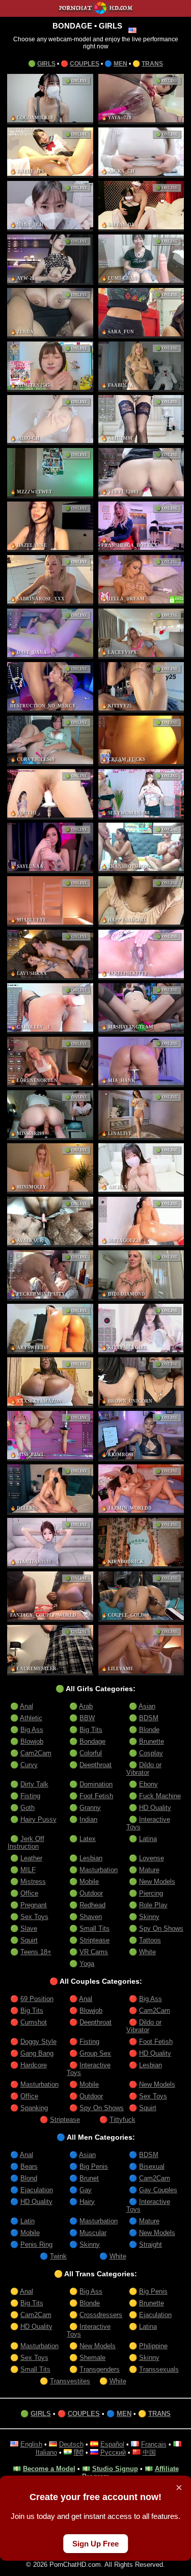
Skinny (149, 1917)
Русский (113, 2452)
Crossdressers (101, 2315)
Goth (28, 1808)
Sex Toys (34, 1917)
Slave (29, 1928)
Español (112, 2444)
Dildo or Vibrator (144, 1769)
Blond (29, 2178)
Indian (88, 1819)
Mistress (33, 1882)
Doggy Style (38, 2042)
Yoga (87, 1964)
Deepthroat (95, 1765)
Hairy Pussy (38, 1819)
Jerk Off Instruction (26, 1843)
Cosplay (151, 1753)
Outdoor (91, 1893)
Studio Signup (115, 2469)
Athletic (31, 1718)
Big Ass (32, 1730)
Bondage (92, 1741)
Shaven (91, 1917)
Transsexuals (159, 2369)
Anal (26, 1706)
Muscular (93, 2233)
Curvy (29, 1765)
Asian (147, 1706)
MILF (28, 1870)
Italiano (46, 2452)
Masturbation (99, 1870)
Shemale (92, 2358)
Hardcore (34, 2065)
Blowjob (32, 1741)
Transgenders (100, 2369)
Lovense (152, 1858)
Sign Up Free (95, 2544)
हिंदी (79, 2452)
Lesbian (91, 1858)
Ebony (148, 1784)
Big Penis (94, 2166)
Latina (148, 1839)
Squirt (29, 1940)
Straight (151, 2244)
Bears (29, 2166)
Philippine (153, 2346)
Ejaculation (37, 2190)
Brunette (152, 1741)
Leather (31, 1858)
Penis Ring (36, 2244)
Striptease (94, 1940)
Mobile (89, 1882)
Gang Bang (37, 2053)
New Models (157, 1882)
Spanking (34, 2108)
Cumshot (34, 2022)
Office (29, 1893)
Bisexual (152, 2166)
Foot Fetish (96, 1796)
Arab (86, 1706)
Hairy (87, 2202)
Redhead (92, 1905)
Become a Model (49, 2469)
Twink (58, 2256)
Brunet (89, 2178)
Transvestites (70, 2381)
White (147, 1952)
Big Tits (91, 1730)
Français (154, 2444)
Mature (149, 1870)
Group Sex (95, 2053)
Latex (88, 1839)
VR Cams (94, 1952)
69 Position (37, 1999)
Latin (28, 2221)
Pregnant (34, 1905)
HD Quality (155, 1808)
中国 (149, 2452)
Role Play (153, 1905)
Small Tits (94, 1928)
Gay (86, 2190)
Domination (96, 1784)
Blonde (149, 1730)
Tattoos (150, 1940)
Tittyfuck (122, 2120)
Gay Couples (158, 2190)
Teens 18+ (36, 1952)
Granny (90, 1808)
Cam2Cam (36, 1753)
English (31, 2444)
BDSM (149, 1718)
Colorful (91, 1753)
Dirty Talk (34, 1784)
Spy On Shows (161, 1928)
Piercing (151, 1893)
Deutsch (71, 2444)
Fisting (30, 1796)
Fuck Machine (160, 1796)
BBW (87, 1718)
